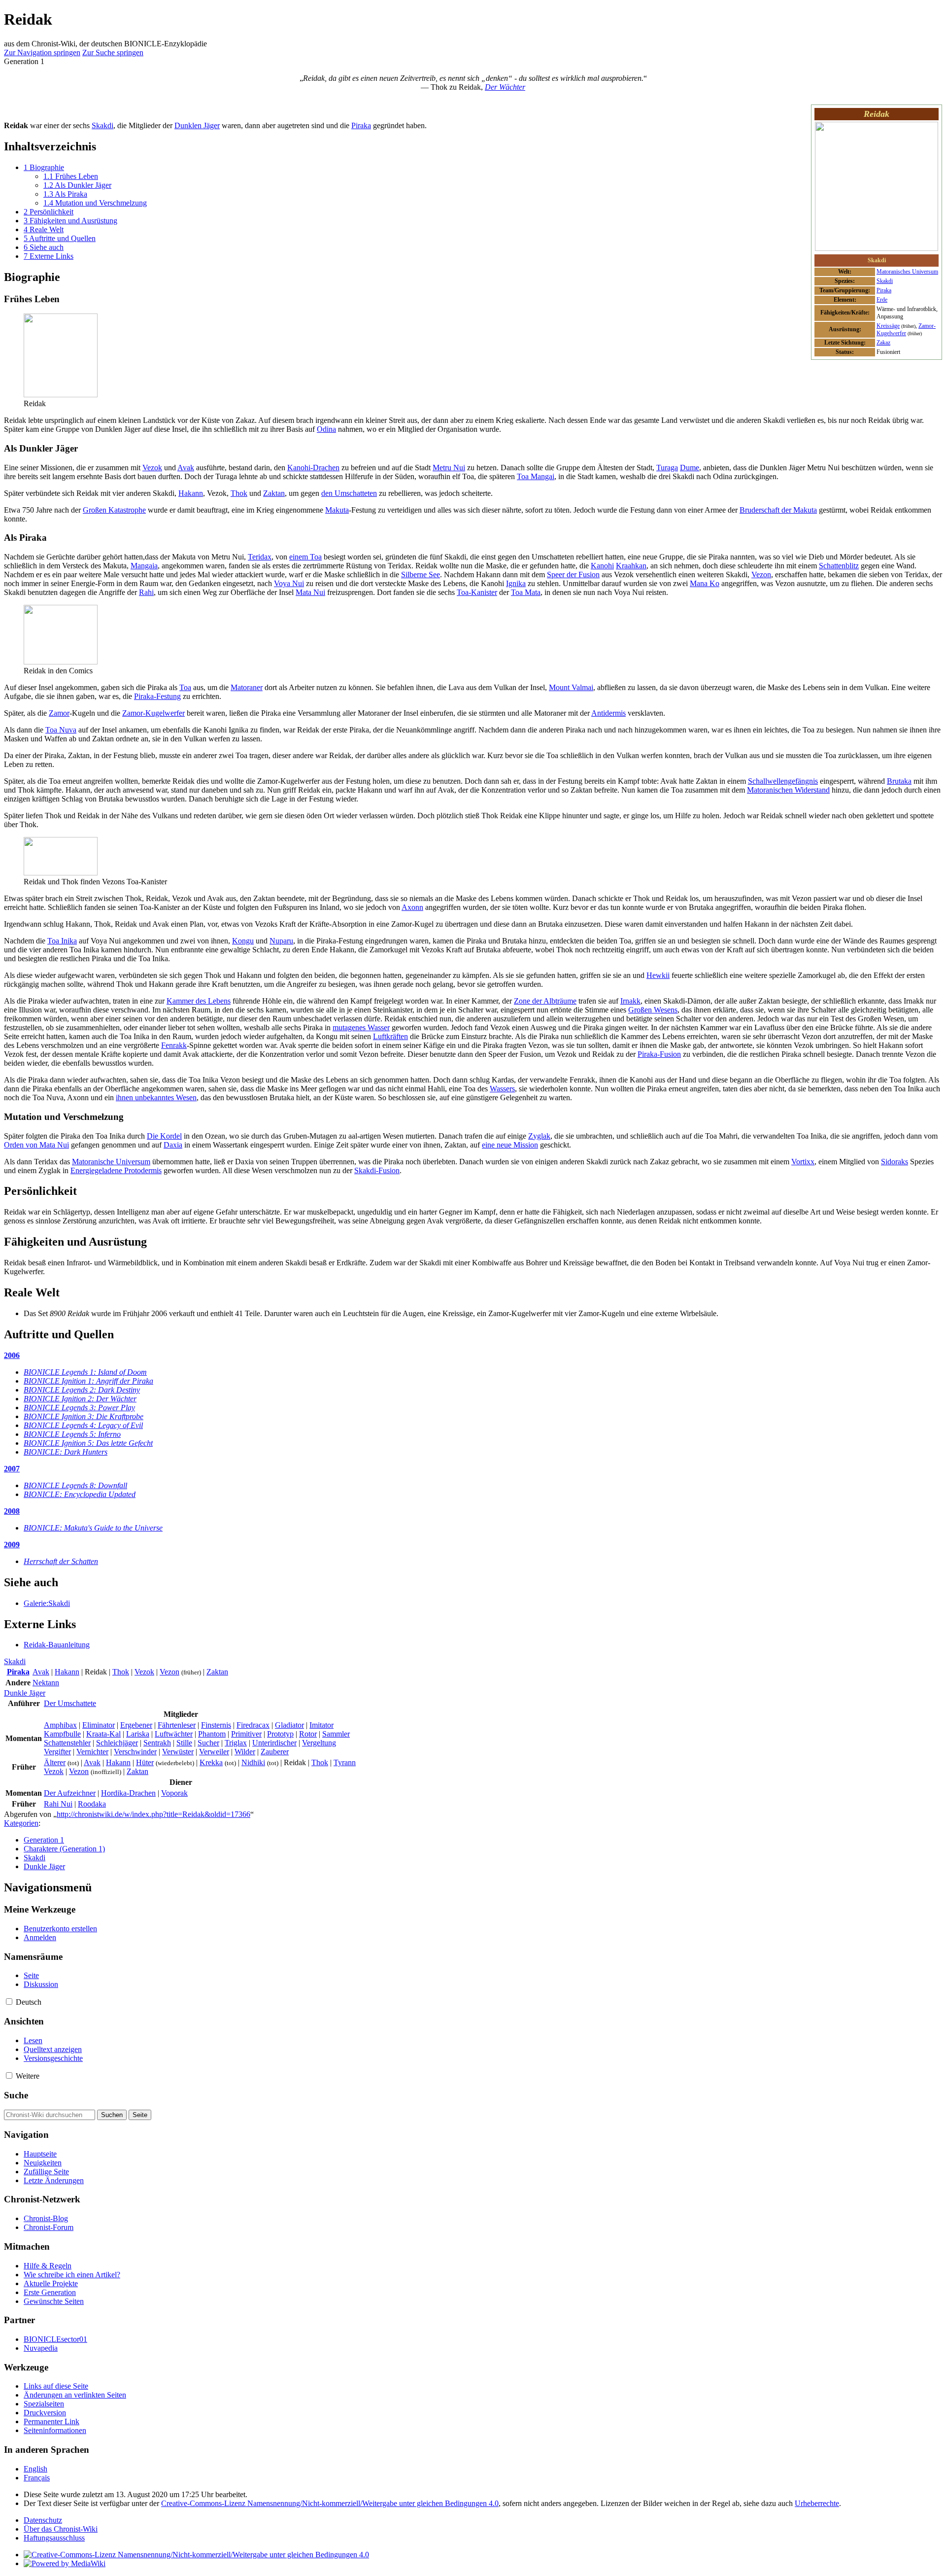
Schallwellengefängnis (783, 781)
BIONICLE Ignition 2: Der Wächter (80, 1399)
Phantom (212, 1734)
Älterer (55, 1762)
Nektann (46, 1683)
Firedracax (253, 1725)
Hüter (145, 1762)
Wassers (502, 1089)
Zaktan (274, 493)
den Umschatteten (349, 493)
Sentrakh (157, 1743)
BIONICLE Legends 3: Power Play (79, 1408)
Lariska (138, 1734)
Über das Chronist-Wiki (61, 2529)
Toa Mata (526, 592)
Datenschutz (43, 2520)
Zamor (59, 713)
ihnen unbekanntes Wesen (156, 1097)
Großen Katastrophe (114, 510)
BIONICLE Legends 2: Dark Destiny (82, 1390)
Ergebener (136, 1725)
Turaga (667, 468)
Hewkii (658, 975)
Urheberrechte (817, 2503)
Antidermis (608, 713)
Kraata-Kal (103, 1734)
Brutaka (899, 781)
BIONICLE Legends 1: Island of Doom (85, 1372)
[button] (9, 2002)
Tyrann (345, 1762)
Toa (185, 687)
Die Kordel (164, 1136)
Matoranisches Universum (907, 272)
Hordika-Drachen (128, 1793)
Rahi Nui (58, 1804)
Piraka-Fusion (659, 1054)
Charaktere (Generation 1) (64, 1849)
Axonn (412, 907)
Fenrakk (174, 1045)
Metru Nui (449, 468)
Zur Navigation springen (42, 52)
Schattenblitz (839, 566)
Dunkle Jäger (25, 1693)
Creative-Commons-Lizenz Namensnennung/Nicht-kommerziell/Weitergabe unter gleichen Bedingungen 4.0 (330, 2503)
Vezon (761, 574)
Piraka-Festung (157, 696)
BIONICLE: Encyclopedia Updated (80, 1494)
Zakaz (883, 343)
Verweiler (214, 1752)
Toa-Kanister (477, 592)
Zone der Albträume (545, 1001)
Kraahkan (631, 566)
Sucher (208, 1743)
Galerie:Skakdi (47, 1603)
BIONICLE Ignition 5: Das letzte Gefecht (88, 1443)
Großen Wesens (653, 1010)
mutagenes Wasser (361, 1027)
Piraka (884, 290)
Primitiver (246, 1734)
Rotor (308, 1734)
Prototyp (280, 1734)
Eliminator (99, 1725)
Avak (186, 468)
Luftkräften (390, 1036)
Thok (239, 493)
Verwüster (178, 1752)
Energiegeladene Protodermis (116, 1170)
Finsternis (216, 1725)
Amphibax (60, 1725)
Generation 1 (44, 1840)
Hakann (191, 493)
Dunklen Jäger (197, 125)
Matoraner (247, 687)
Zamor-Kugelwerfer (153, 713)
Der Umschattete (70, 1703)
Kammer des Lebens (199, 1001)
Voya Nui (289, 583)
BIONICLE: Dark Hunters (66, 1452)
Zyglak (539, 1136)
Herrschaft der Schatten (61, 1561)
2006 (12, 1355)
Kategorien (21, 1823)
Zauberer (275, 1752)
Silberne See (421, 574)
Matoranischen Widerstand (788, 790)
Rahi (146, 592)
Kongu (243, 941)
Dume (690, 468)
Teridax (260, 557)
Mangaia (144, 566)
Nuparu (281, 941)
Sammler (336, 1734)
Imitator (321, 1725)
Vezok (152, 468)
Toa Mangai (536, 476)
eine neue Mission (510, 1145)
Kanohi (602, 566)
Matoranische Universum (111, 1162)
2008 (12, 1511)
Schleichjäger (117, 1743)
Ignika (516, 583)
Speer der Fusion (573, 574)
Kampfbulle (62, 1734)
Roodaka (92, 1804)
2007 (12, 1469)
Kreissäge (888, 326)
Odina (326, 429)
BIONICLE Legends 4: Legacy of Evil (83, 1425)
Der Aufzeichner (70, 1793)
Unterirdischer (274, 1743)
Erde (882, 300)
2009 (12, 1545)
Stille (184, 1743)
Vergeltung (319, 1743)
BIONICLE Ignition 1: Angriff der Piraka (88, 1381)
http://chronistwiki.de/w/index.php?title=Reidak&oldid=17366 (153, 1814)
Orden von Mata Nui (36, 1145)
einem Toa (305, 557)
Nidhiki (253, 1762)
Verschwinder (135, 1752)
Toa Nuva (61, 730)
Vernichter (92, 1752)
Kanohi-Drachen (313, 468)
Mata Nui (310, 592)
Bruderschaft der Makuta (778, 510)
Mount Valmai (571, 687)
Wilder (245, 1752)
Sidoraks (895, 1162)
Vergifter (57, 1752)
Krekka (211, 1762)
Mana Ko (705, 583)
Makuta (337, 510)
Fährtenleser (177, 1725)
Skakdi (885, 281)
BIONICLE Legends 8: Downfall (75, 1485)
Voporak (174, 1793)
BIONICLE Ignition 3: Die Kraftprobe (84, 1416)
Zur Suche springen (113, 52)
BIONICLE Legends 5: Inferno (72, 1434)
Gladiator (289, 1725)
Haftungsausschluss (54, 2538)
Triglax (236, 1743)
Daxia (173, 1145)
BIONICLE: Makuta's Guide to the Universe (93, 1528)
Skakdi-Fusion (377, 1170)
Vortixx (803, 1162)
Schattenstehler (67, 1743)
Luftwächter (174, 1734)
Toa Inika (62, 941)
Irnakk (630, 1001)
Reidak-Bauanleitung (57, 1645)
